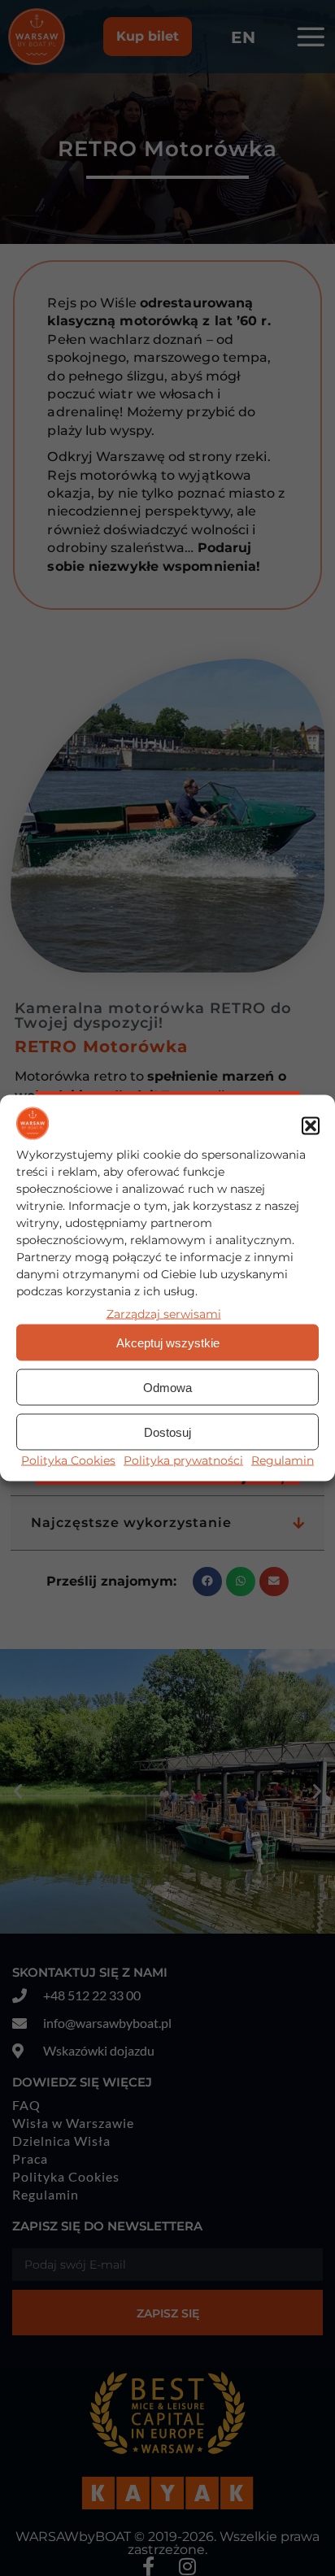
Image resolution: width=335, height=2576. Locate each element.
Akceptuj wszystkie (168, 1342)
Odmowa (167, 1387)
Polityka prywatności (183, 1460)
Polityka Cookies (68, 1460)
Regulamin (283, 1460)
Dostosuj (167, 1432)
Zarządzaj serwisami (164, 1314)
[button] (311, 1126)
